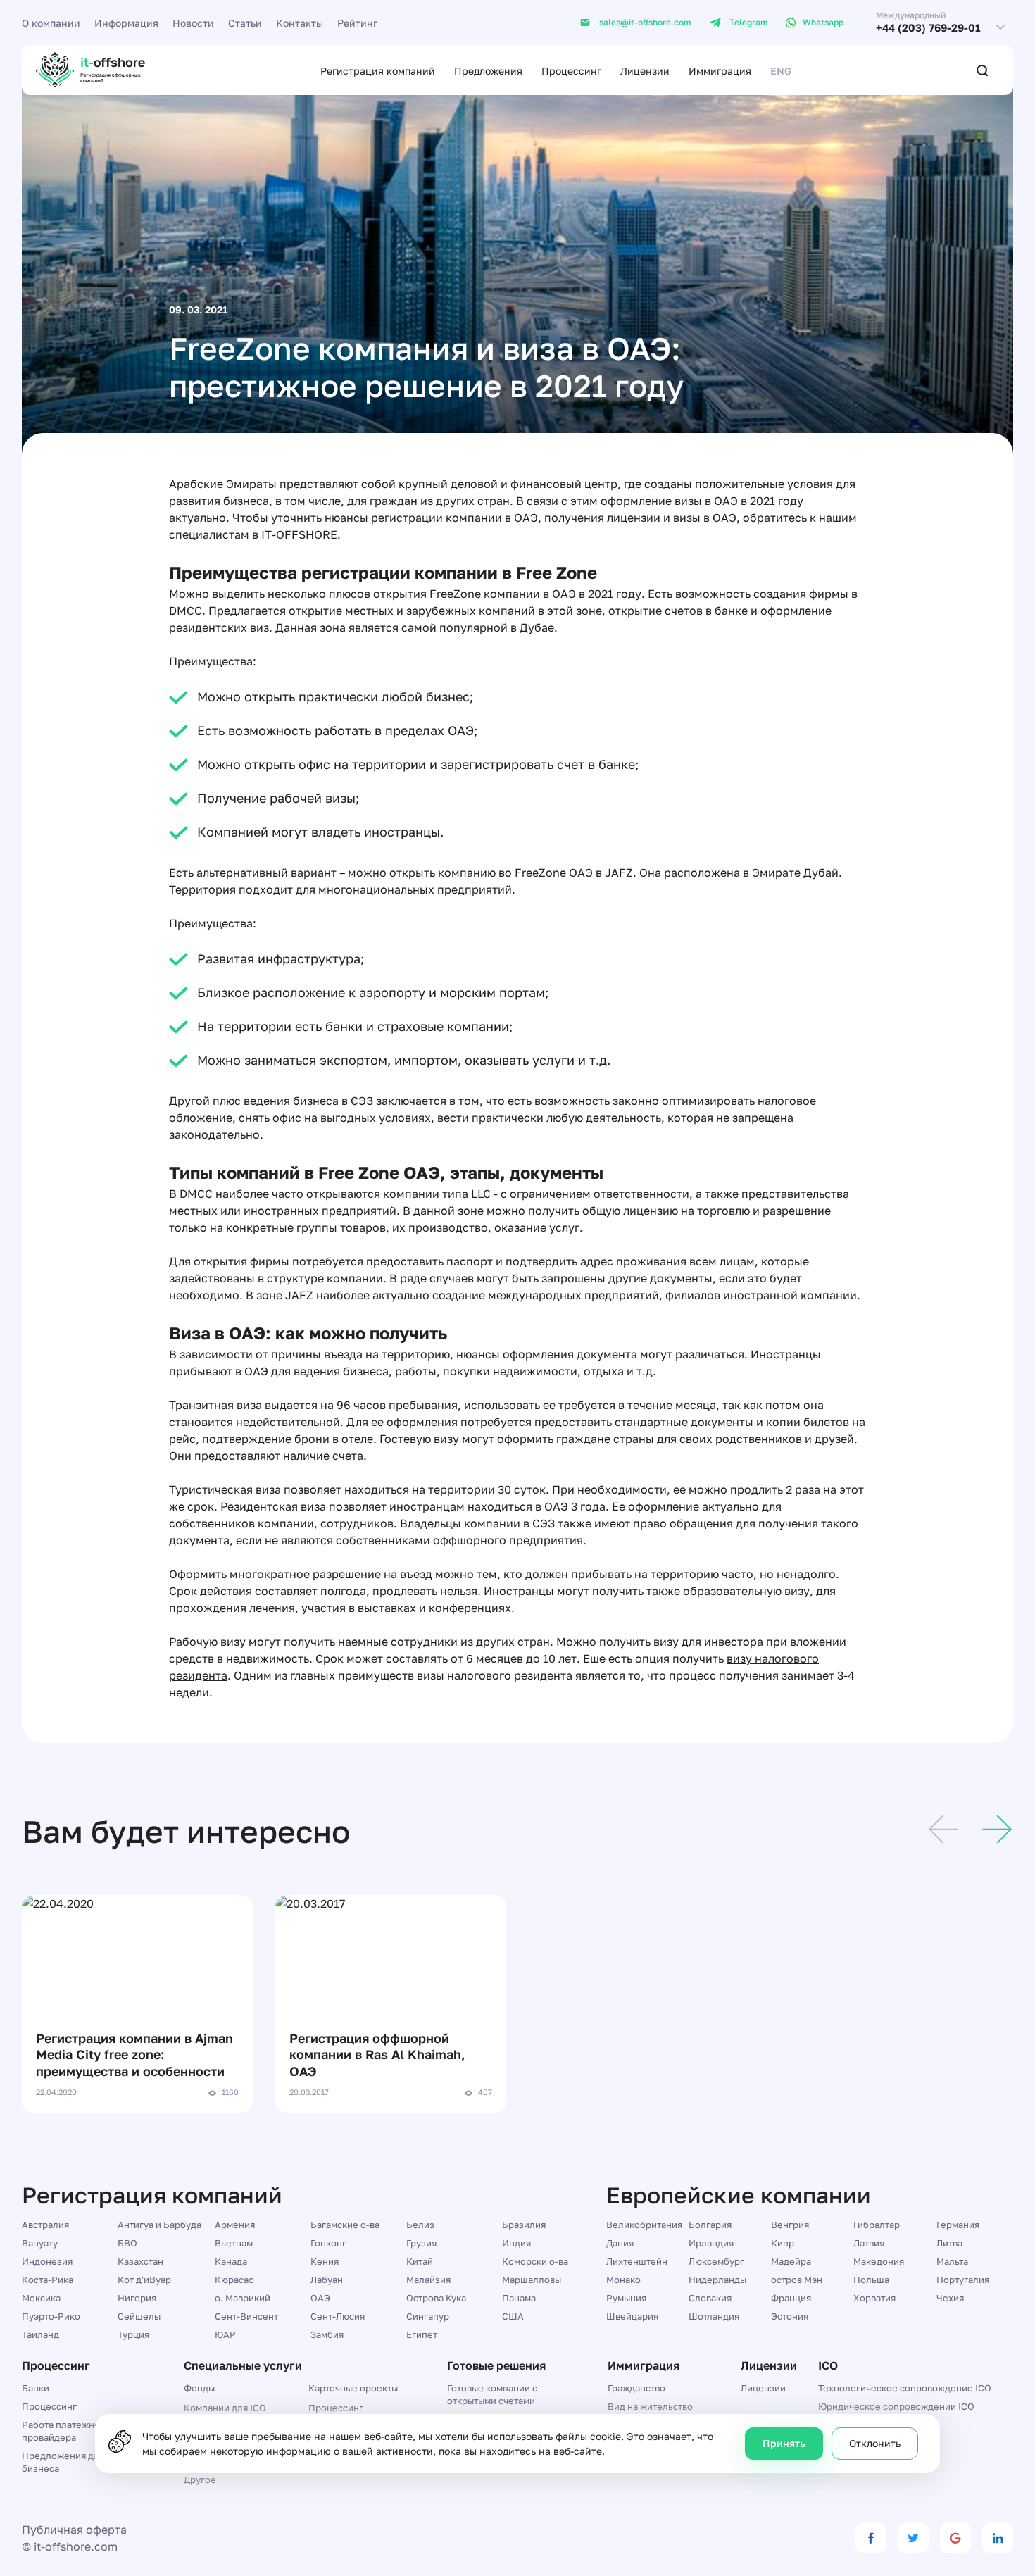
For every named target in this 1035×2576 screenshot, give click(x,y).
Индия (516, 2243)
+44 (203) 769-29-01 (928, 28)
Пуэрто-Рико (51, 2316)
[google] (955, 2538)
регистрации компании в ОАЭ (454, 518)
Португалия (963, 2280)
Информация (126, 23)
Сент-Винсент (246, 2316)
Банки (36, 2388)
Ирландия (711, 2243)
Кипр (783, 2243)
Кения (325, 2261)
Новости (193, 23)
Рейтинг (357, 23)
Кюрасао (234, 2280)
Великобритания (644, 2225)
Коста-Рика (48, 2280)
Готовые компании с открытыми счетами (492, 2394)
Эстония (790, 2316)
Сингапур (428, 2316)
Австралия (45, 2225)
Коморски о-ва (535, 2261)
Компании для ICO (225, 2408)
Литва (949, 2243)
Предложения (488, 71)
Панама (519, 2298)
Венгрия (790, 2225)
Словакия (710, 2298)
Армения (235, 2225)
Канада (231, 2261)
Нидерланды (717, 2280)
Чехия (950, 2298)
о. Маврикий (243, 2298)
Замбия (327, 2334)
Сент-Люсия (338, 2316)
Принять (784, 2443)
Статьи (245, 23)
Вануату (40, 2243)
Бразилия (524, 2225)
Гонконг (328, 2243)
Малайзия (428, 2280)
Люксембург (716, 2261)
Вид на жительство (650, 2406)
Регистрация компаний (378, 71)
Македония (879, 2261)
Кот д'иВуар (144, 2280)
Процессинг (571, 71)
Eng (781, 71)
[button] (943, 1832)
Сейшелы (139, 2316)
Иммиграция (720, 71)
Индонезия (47, 2261)
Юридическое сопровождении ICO (896, 2406)
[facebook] (871, 2538)
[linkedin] (998, 2538)
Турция (133, 2334)
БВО (127, 2243)
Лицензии (645, 71)
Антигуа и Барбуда (159, 2225)
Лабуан (327, 2280)
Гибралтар (877, 2225)
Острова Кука (436, 2298)
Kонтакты (300, 23)
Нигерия (137, 2298)
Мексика (41, 2298)
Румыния (626, 2298)
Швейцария (632, 2316)
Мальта (952, 2261)
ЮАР (225, 2334)
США (513, 2316)
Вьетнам (234, 2243)
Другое (200, 2480)
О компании (51, 23)
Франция (791, 2298)
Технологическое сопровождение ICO (905, 2388)
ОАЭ (320, 2298)
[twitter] (913, 2538)
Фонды (199, 2388)
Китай (420, 2261)
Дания (620, 2243)
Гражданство (636, 2388)
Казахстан (140, 2261)
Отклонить (875, 2443)
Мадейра (791, 2261)
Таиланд (40, 2334)
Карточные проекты (353, 2388)
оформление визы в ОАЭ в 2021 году (702, 501)
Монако (623, 2280)
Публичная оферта (74, 2530)
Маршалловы (532, 2280)
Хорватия (874, 2298)
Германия (958, 2225)
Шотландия (714, 2316)
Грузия (421, 2243)
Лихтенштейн (637, 2261)
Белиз (420, 2225)
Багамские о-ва (345, 2225)
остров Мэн (797, 2280)
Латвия (869, 2243)
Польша (871, 2280)
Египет (422, 2334)
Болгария (710, 2225)
